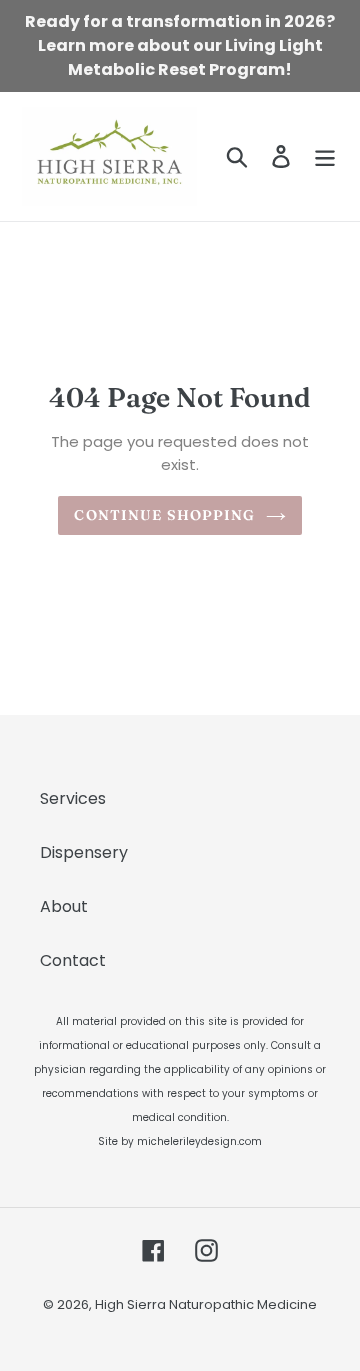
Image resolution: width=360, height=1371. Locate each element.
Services (73, 798)
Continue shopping (164, 515)
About (64, 906)
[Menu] (325, 156)
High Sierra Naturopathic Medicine (206, 1304)
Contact (73, 960)
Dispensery (84, 852)
